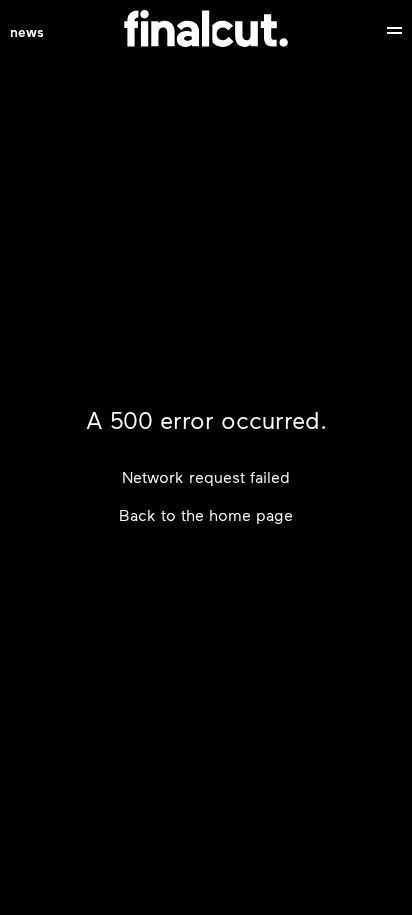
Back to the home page (206, 514)
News (27, 31)
